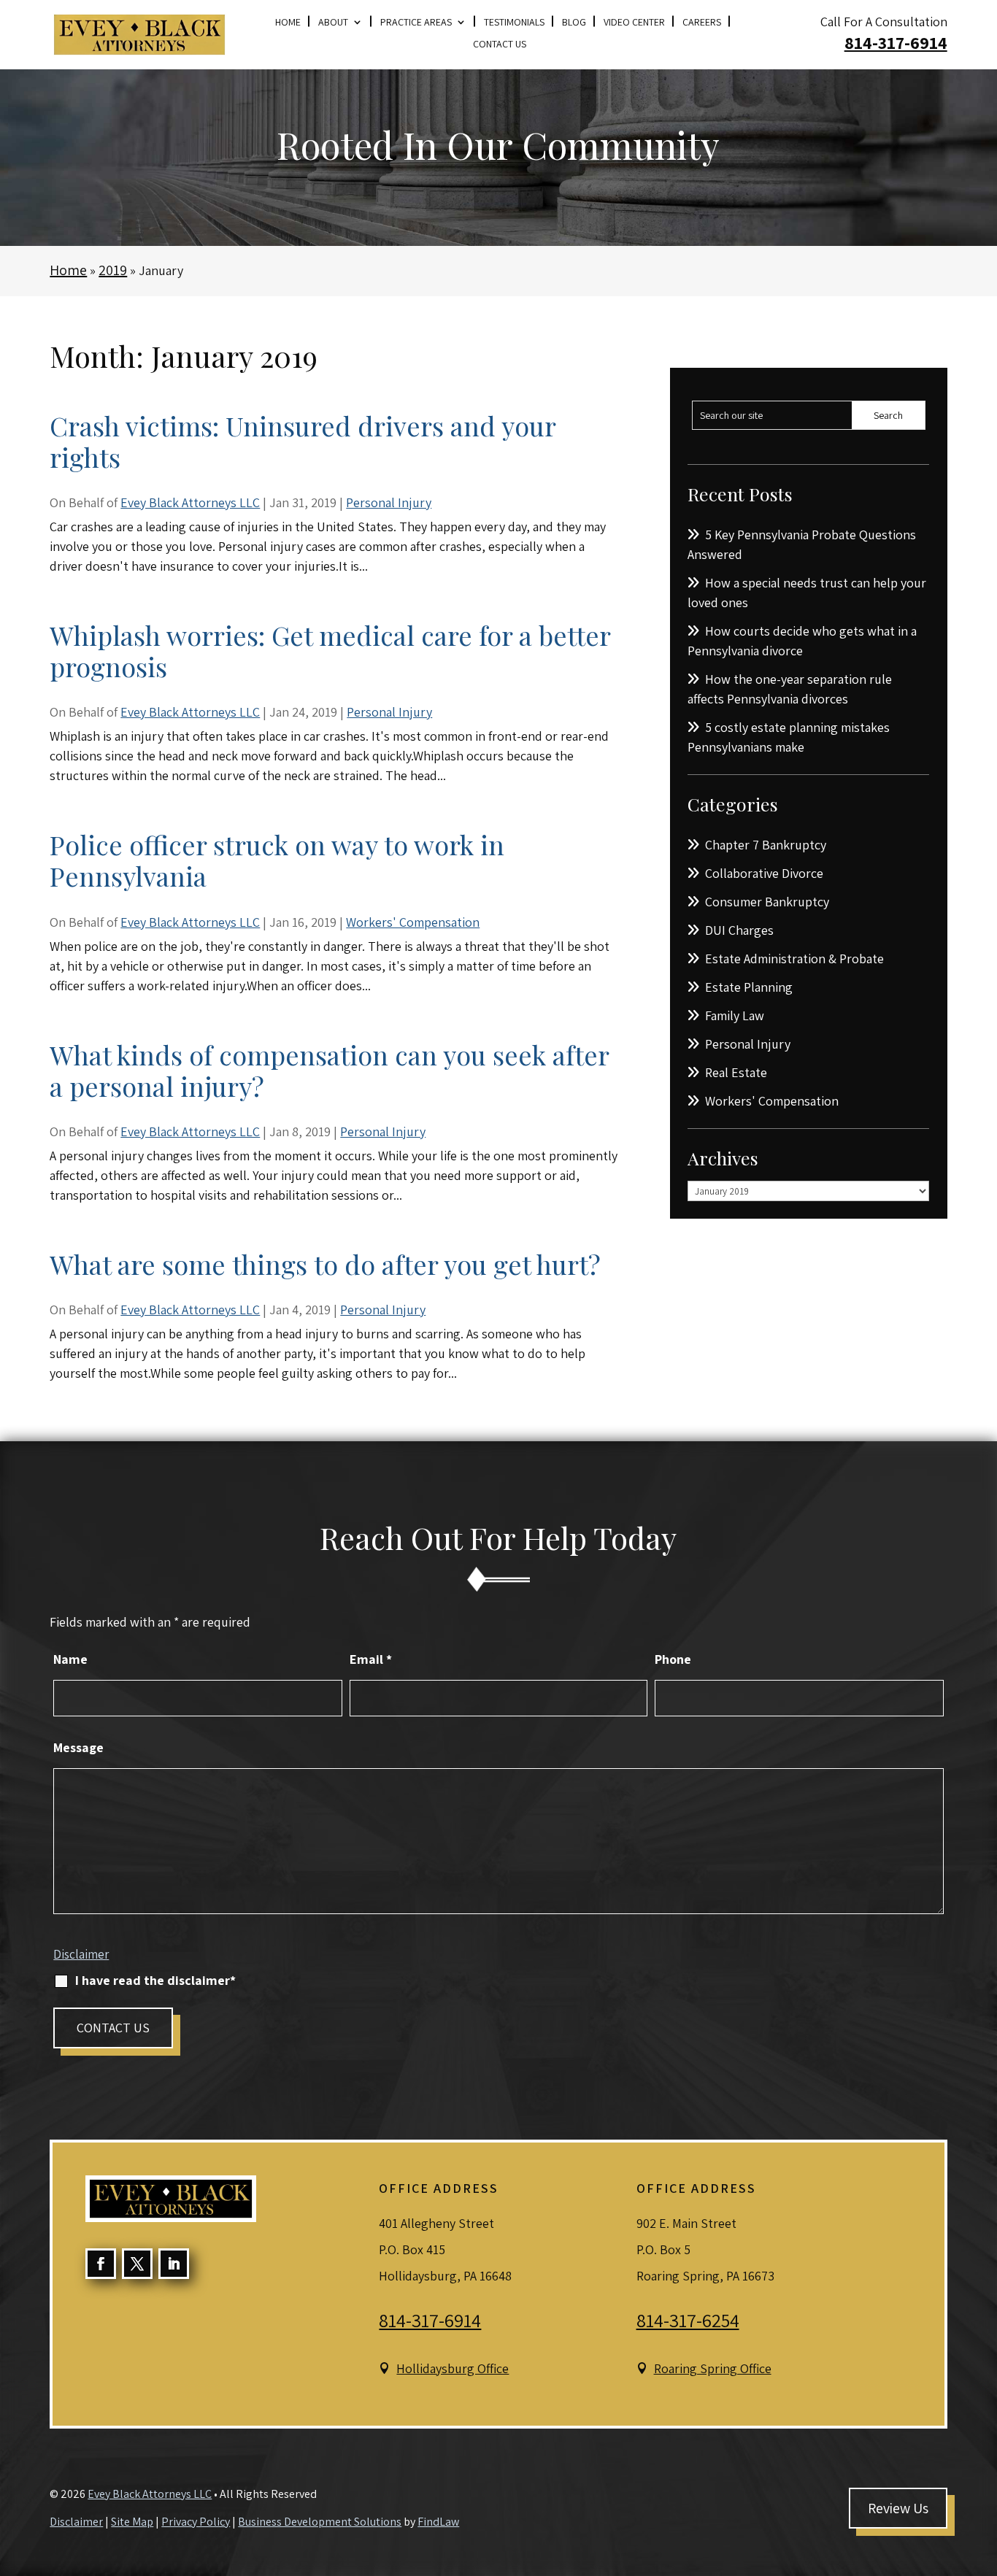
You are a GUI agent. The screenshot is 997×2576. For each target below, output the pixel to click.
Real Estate (736, 1072)
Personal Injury (389, 502)
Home (288, 23)
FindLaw (438, 2522)
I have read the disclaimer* (155, 1980)
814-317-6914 (896, 42)
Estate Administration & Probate (794, 959)
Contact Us (500, 45)
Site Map (132, 2522)
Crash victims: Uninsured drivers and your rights (303, 441)
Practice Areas (416, 23)
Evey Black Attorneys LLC (190, 502)
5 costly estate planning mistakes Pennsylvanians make (789, 737)
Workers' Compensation (413, 922)
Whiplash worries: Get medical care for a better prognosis (330, 651)
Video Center (634, 23)
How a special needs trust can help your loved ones (807, 593)
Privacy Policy (196, 2522)
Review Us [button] (898, 2508)
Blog (574, 23)
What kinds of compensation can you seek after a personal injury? (329, 1070)
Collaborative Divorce (764, 873)
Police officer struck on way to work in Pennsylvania (277, 860)
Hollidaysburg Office (453, 2368)
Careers (702, 23)
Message (78, 1747)
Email (371, 1659)
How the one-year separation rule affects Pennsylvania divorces (790, 689)
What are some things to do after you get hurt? (325, 1264)
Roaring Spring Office (713, 2368)
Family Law (735, 1015)
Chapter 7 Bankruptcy (766, 845)
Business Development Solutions (320, 2522)
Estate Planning (749, 987)
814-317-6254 (688, 2320)
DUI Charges (739, 930)
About (333, 23)
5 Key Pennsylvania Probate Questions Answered (802, 544)
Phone (673, 1659)
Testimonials (514, 23)
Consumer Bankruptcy (767, 902)
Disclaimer (81, 1954)
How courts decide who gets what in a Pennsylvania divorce (802, 641)
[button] (982, 2470)
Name (70, 1659)
